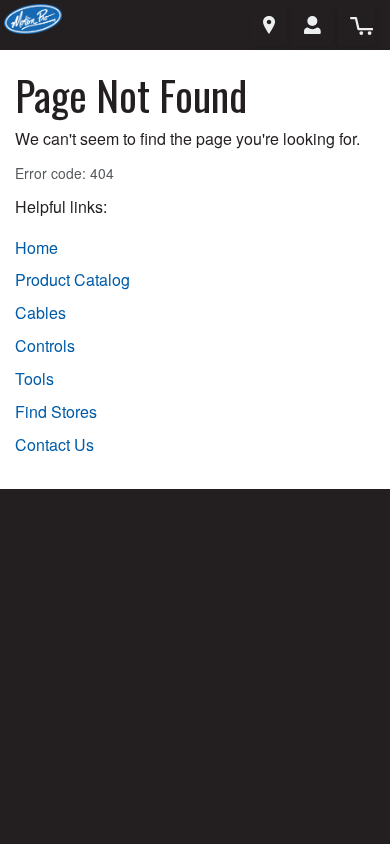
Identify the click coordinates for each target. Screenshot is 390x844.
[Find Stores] (268, 25)
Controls (45, 346)
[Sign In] (312, 25)
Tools (34, 379)
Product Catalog (72, 280)
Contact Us (54, 445)
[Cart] (356, 25)
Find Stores (56, 412)
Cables (40, 313)
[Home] (33, 16)
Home (36, 248)
